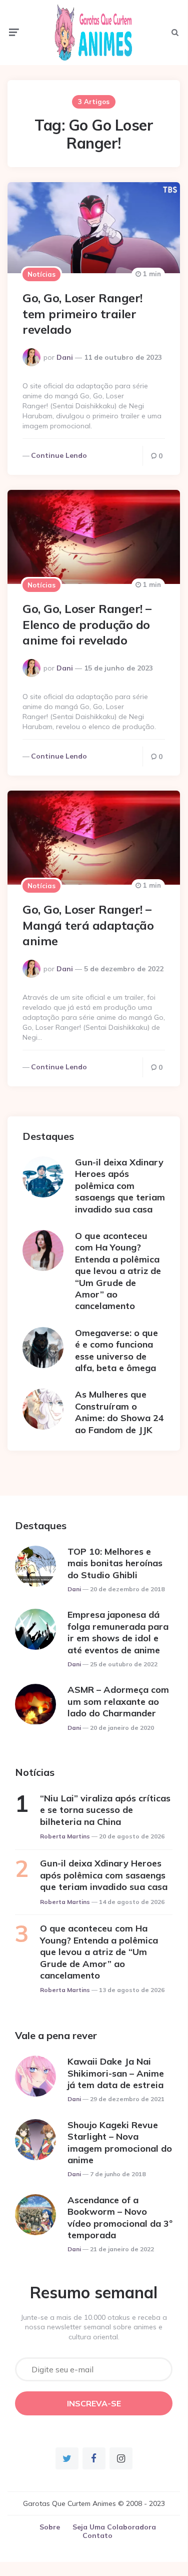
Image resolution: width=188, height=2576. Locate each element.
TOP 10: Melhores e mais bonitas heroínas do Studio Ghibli (115, 1563)
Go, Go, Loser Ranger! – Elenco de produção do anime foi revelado (87, 624)
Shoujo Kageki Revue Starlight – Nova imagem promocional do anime (120, 2142)
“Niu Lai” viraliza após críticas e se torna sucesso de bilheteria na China (105, 1810)
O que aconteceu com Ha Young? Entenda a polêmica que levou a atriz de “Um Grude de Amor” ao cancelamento (118, 1271)
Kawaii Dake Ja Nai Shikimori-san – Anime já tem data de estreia (116, 2073)
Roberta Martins (65, 1836)
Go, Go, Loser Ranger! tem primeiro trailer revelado (82, 313)
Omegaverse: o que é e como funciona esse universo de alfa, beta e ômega (116, 1350)
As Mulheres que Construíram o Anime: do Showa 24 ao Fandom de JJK (119, 1412)
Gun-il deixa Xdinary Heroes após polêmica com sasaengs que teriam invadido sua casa (120, 1186)
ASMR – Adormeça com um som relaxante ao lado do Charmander (118, 1701)
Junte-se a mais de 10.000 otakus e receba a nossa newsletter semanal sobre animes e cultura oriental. (94, 2327)
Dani (65, 357)
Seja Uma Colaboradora (114, 2527)
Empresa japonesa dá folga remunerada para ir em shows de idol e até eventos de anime (118, 1632)
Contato (97, 2535)
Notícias (41, 274)
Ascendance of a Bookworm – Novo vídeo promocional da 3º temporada (120, 2217)
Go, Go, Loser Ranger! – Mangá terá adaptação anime (88, 925)
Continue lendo (59, 455)
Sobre (50, 2527)
